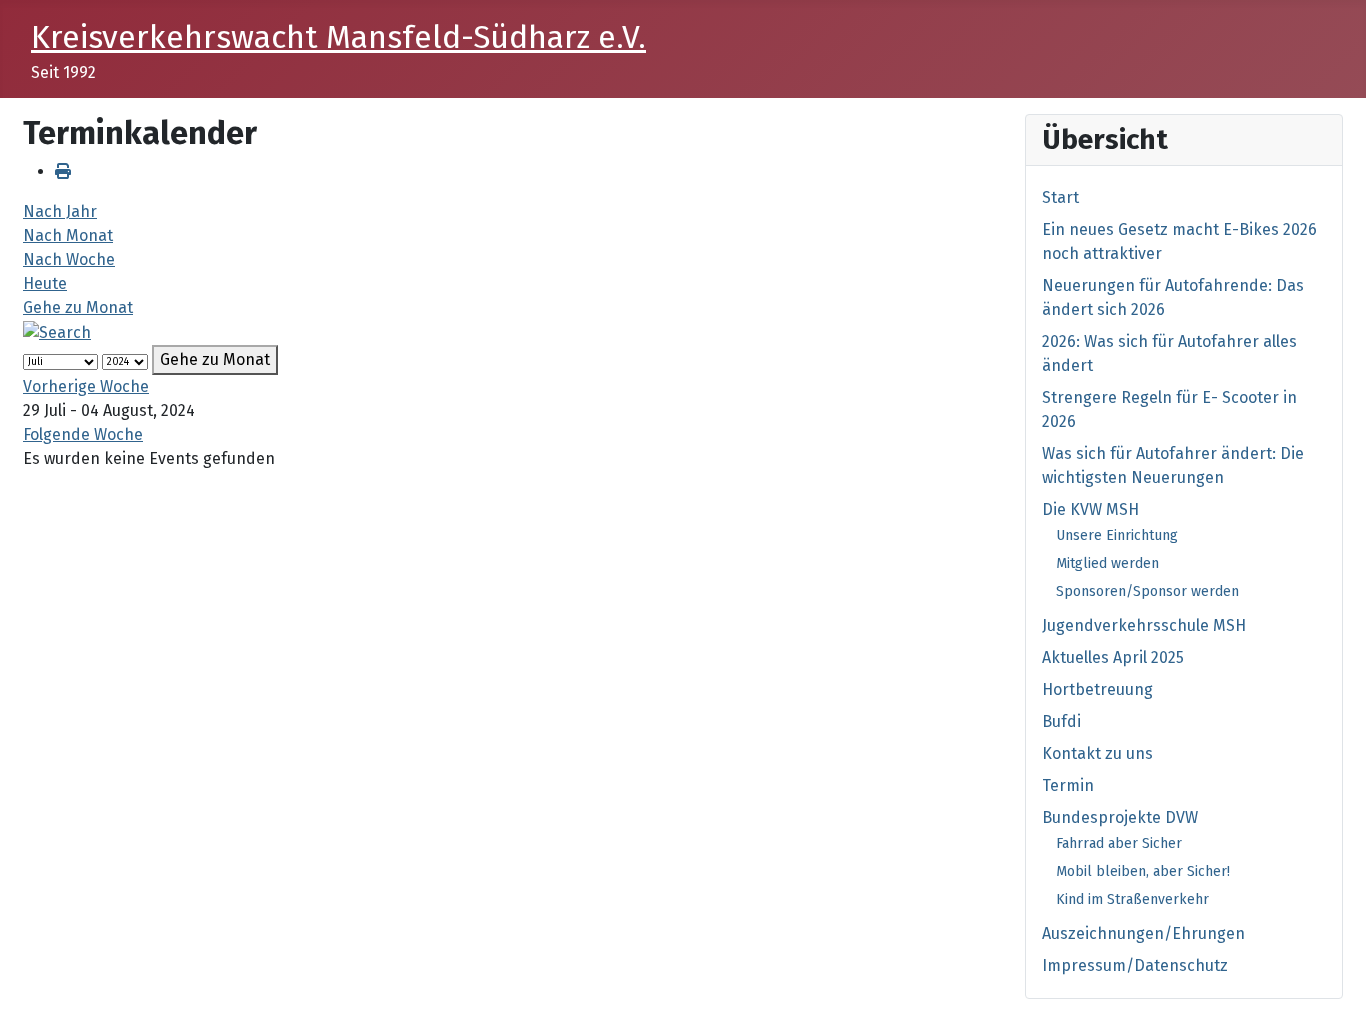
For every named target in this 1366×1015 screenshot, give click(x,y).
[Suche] (57, 331)
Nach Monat (68, 235)
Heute (45, 283)
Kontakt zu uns (1097, 753)
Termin (1068, 785)
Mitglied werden (1107, 563)
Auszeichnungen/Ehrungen (1143, 933)
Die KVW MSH (1090, 509)
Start (1060, 197)
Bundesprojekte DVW (1120, 817)
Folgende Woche (83, 434)
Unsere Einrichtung (1117, 535)
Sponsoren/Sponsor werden (1147, 591)
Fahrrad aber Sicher (1119, 843)
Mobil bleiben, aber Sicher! (1143, 871)
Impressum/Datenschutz (1135, 965)
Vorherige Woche (86, 386)
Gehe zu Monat (78, 307)
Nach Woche (69, 259)
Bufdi (1061, 721)
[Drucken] (63, 171)
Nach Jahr (60, 211)
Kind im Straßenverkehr (1132, 899)
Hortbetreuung (1097, 689)
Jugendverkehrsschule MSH (1144, 625)
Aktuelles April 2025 (1113, 657)
